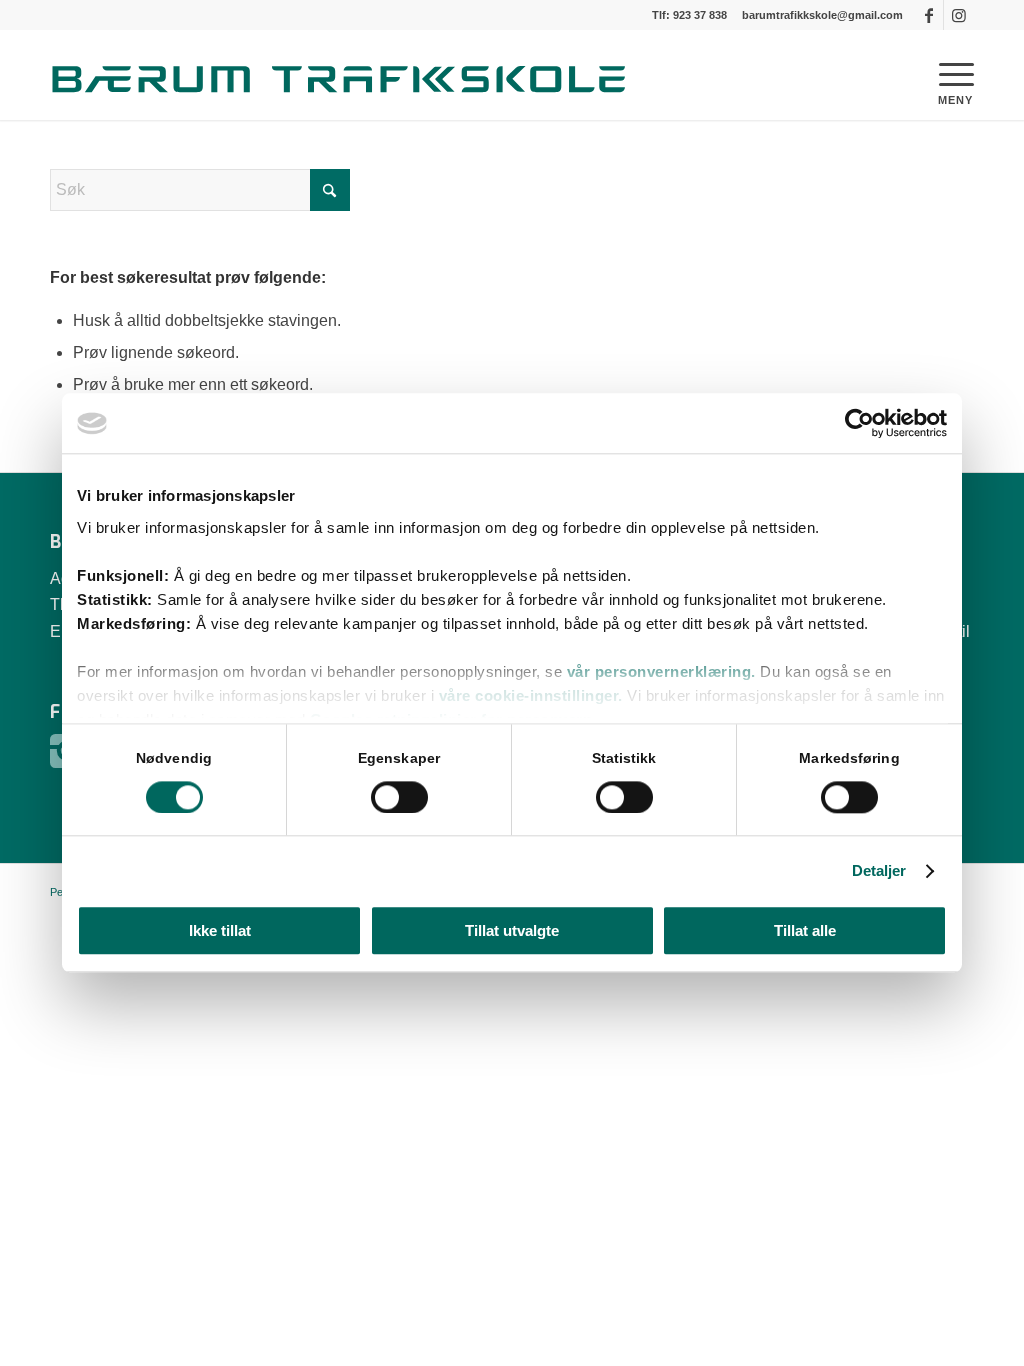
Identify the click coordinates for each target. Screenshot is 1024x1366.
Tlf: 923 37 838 (689, 15)
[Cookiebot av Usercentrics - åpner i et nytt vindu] (859, 423)
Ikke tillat (220, 931)
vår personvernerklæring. (664, 671)
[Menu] (935, 75)
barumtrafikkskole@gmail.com (822, 15)
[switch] (399, 797)
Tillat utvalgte (512, 931)
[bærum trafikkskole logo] (350, 75)
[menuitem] (935, 75)
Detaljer (879, 870)
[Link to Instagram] (959, 15)
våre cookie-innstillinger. (531, 695)
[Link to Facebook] (928, 15)
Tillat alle (805, 931)
